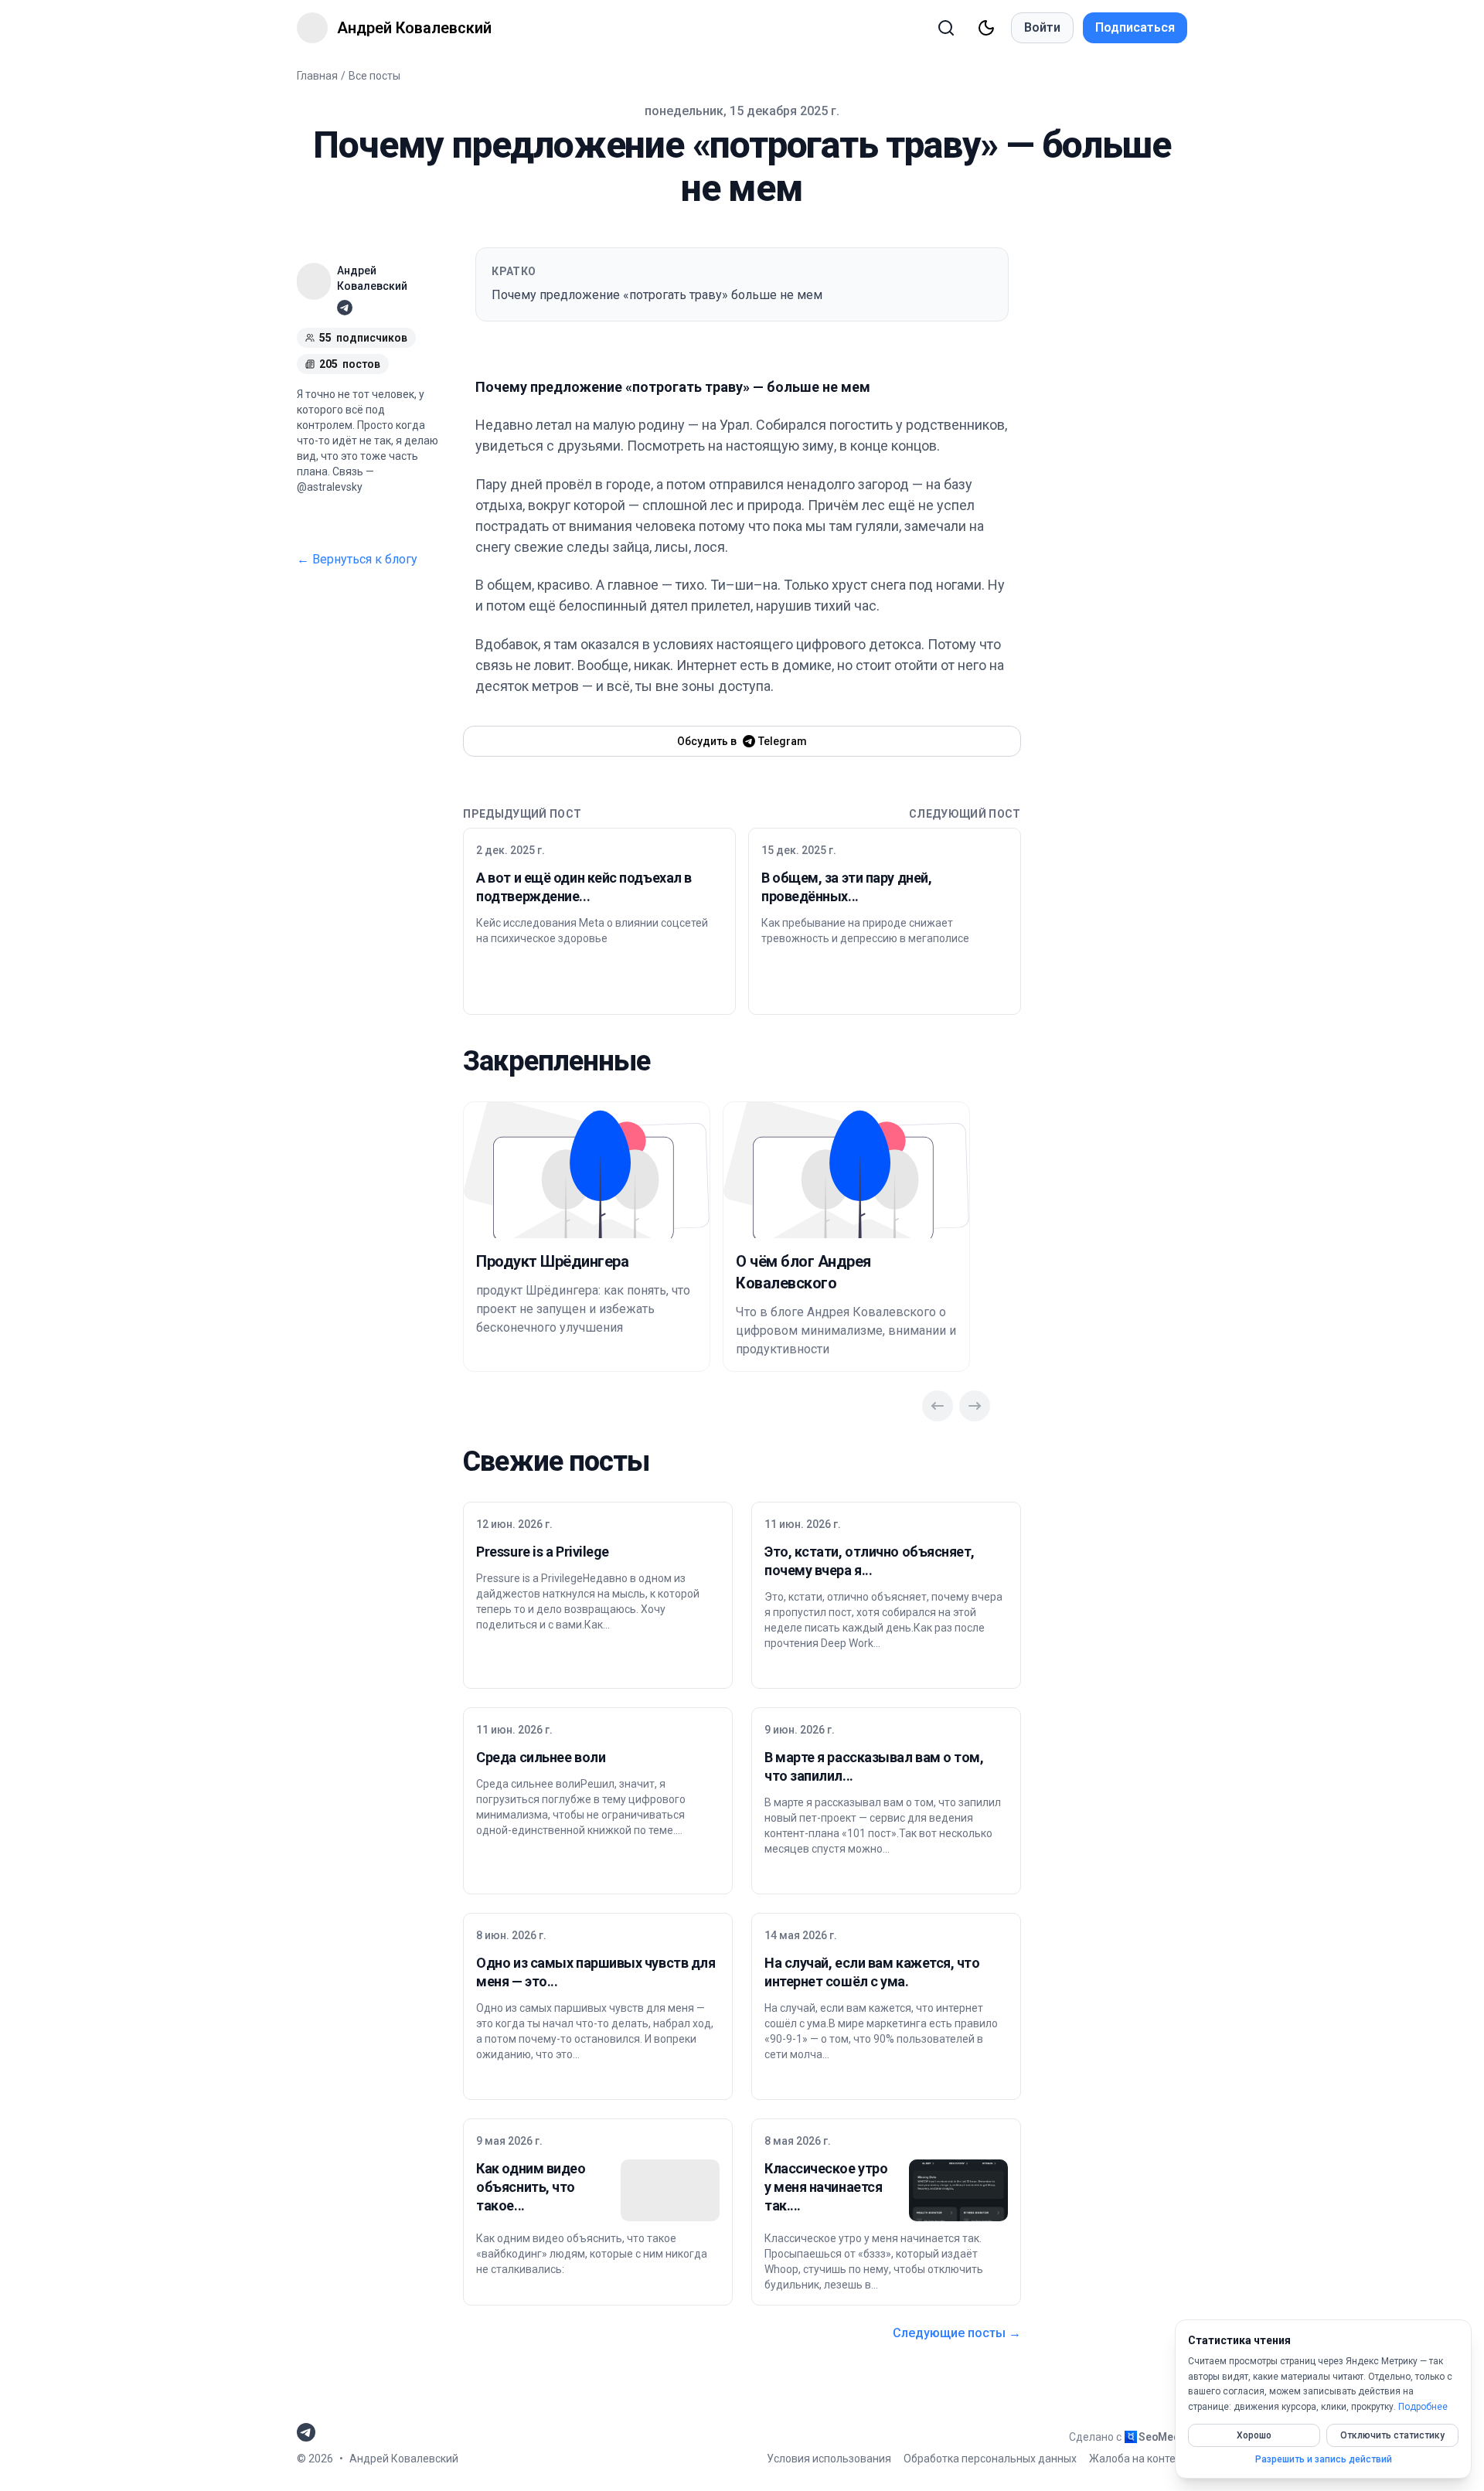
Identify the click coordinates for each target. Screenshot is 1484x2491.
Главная (317, 76)
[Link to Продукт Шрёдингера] (587, 1170)
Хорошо (1254, 2435)
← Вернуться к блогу (357, 559)
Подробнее (1423, 2407)
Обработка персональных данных (990, 2459)
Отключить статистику (1392, 2435)
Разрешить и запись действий (1324, 2459)
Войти (1042, 27)
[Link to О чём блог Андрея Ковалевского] (846, 1170)
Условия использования (829, 2459)
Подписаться (1135, 27)
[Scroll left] (938, 1406)
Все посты (374, 76)
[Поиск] (946, 28)
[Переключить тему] (986, 28)
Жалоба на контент (1138, 2459)
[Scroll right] (975, 1406)
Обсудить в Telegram (742, 741)
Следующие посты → (957, 2333)
